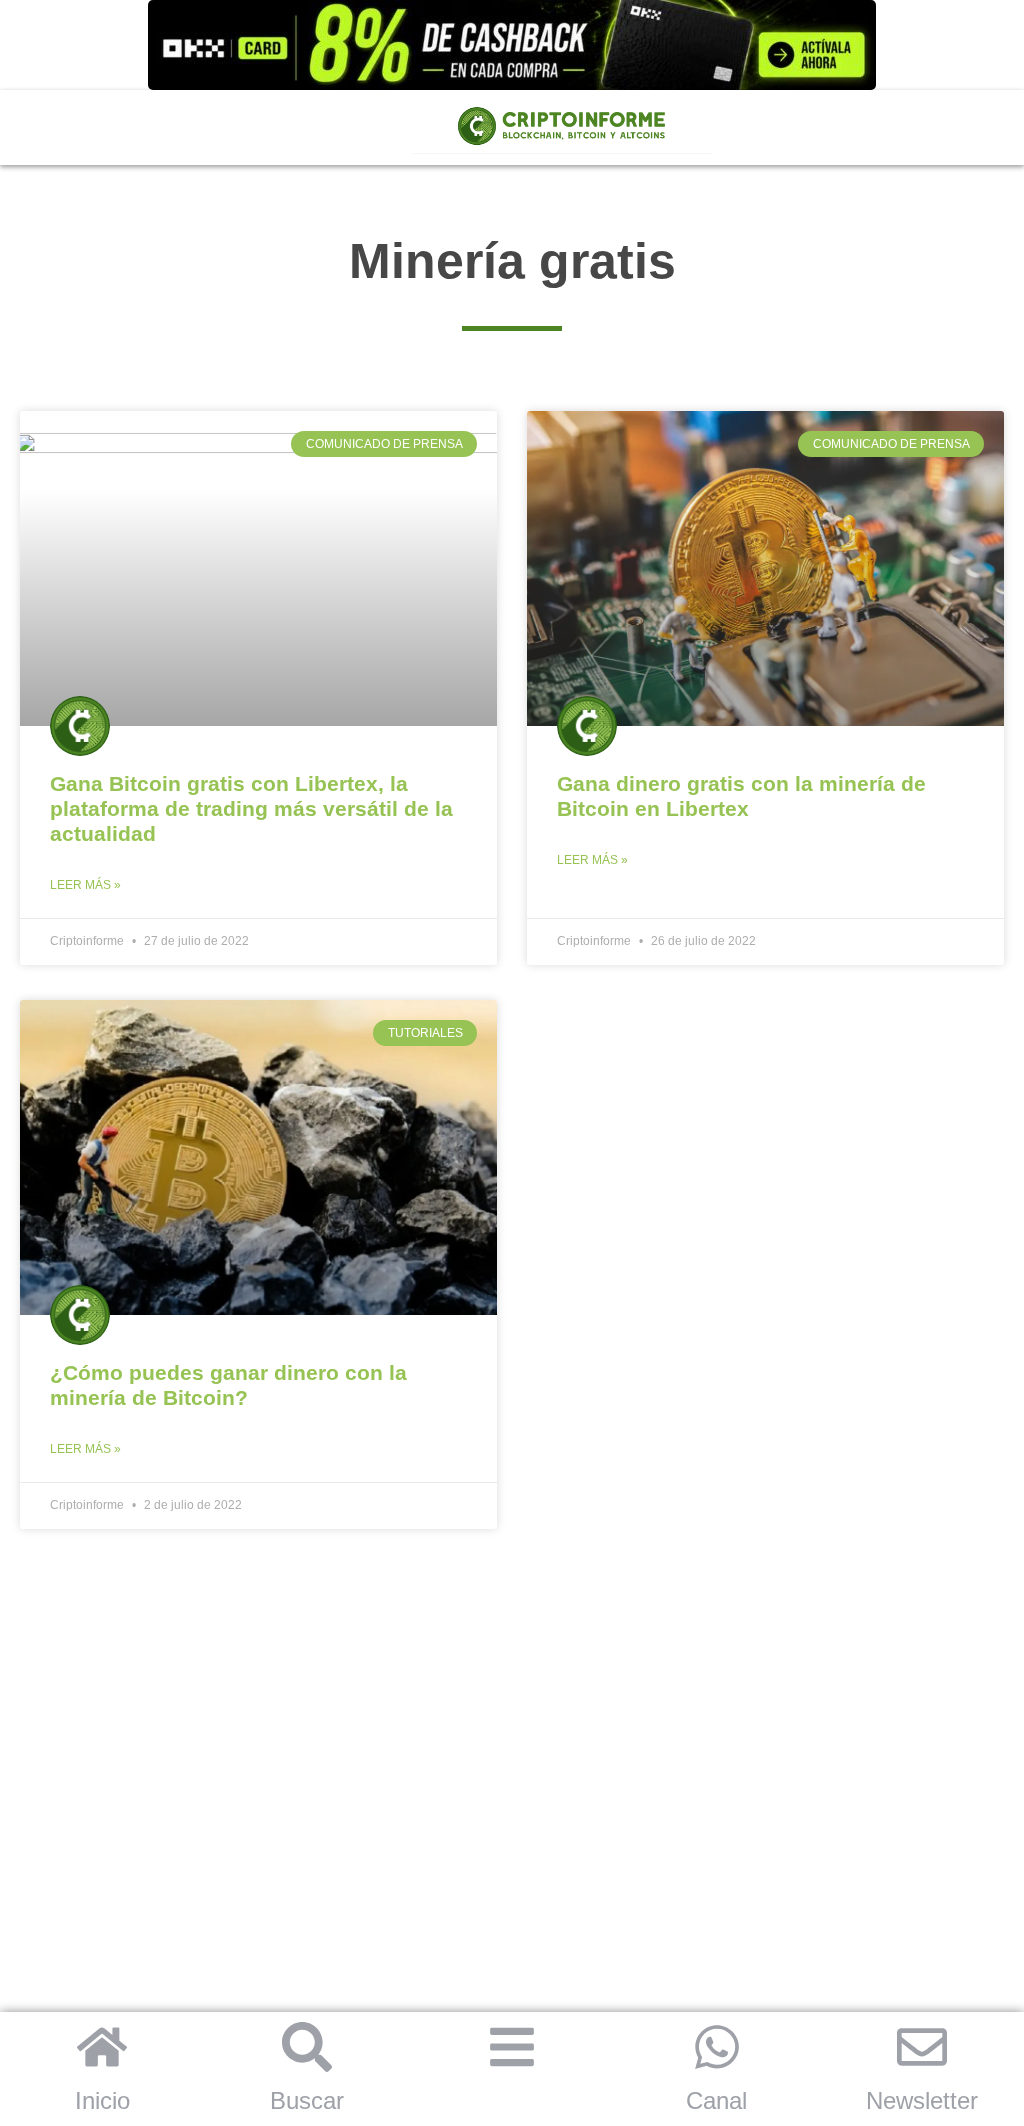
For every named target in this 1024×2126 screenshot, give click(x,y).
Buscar (307, 2100)
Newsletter (922, 2100)
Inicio (102, 2100)
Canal (716, 2100)
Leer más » (85, 885)
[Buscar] (307, 2047)
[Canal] (717, 2047)
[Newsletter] (922, 2047)
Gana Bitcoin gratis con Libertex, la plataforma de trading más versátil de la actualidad (251, 808)
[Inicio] (102, 2047)
